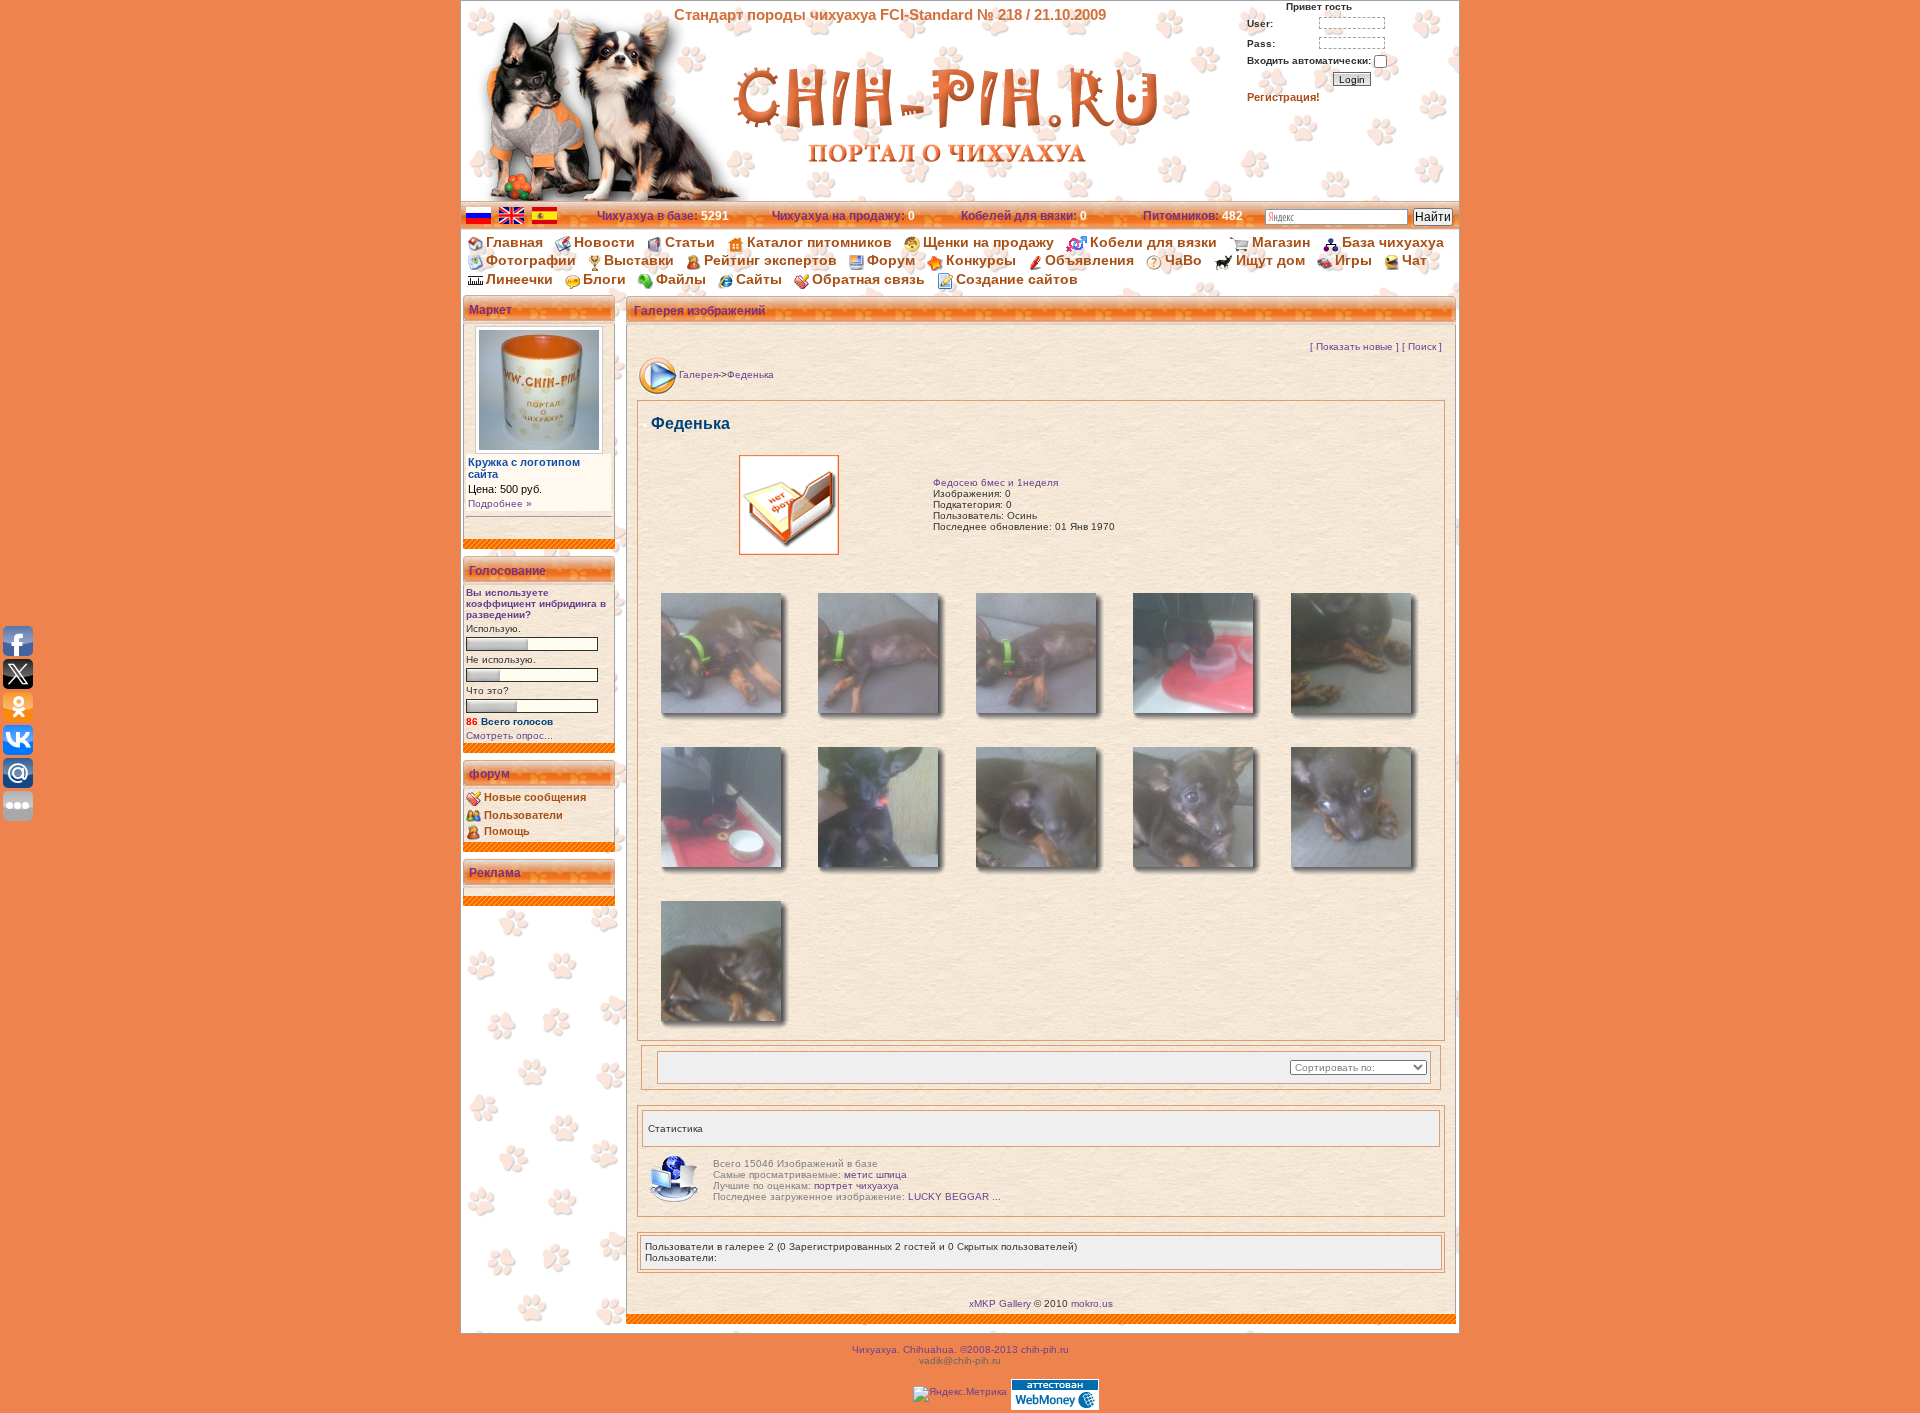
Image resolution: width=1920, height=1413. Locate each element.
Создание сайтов (1017, 279)
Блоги (604, 279)
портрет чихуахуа (856, 1185)
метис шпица (875, 1174)
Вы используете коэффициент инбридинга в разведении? (536, 603)
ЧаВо (1183, 260)
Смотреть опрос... (509, 735)
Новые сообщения (535, 797)
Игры (1353, 260)
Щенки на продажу (988, 242)
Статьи (690, 242)
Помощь (507, 831)
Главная (514, 242)
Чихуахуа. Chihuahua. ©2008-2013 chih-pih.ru (960, 1349)
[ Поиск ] (1422, 346)
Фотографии (531, 260)
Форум (891, 260)
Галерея (698, 374)
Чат (1414, 260)
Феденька (750, 374)
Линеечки (519, 279)
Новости (604, 242)
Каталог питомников (819, 242)
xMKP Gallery (1000, 1303)
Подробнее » (500, 503)
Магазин (1281, 242)
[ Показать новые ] (1354, 346)
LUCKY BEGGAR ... (954, 1196)
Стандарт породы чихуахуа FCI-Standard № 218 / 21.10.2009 (890, 14)
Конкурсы (981, 260)
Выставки (639, 260)
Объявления (1089, 260)
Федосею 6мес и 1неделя (995, 482)
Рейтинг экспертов (770, 260)
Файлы (681, 279)
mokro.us (1092, 1303)
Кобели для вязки (1153, 242)
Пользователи (523, 815)
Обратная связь (868, 279)
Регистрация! (1283, 97)
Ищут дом (1270, 260)
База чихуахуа (1393, 242)
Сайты (759, 279)
